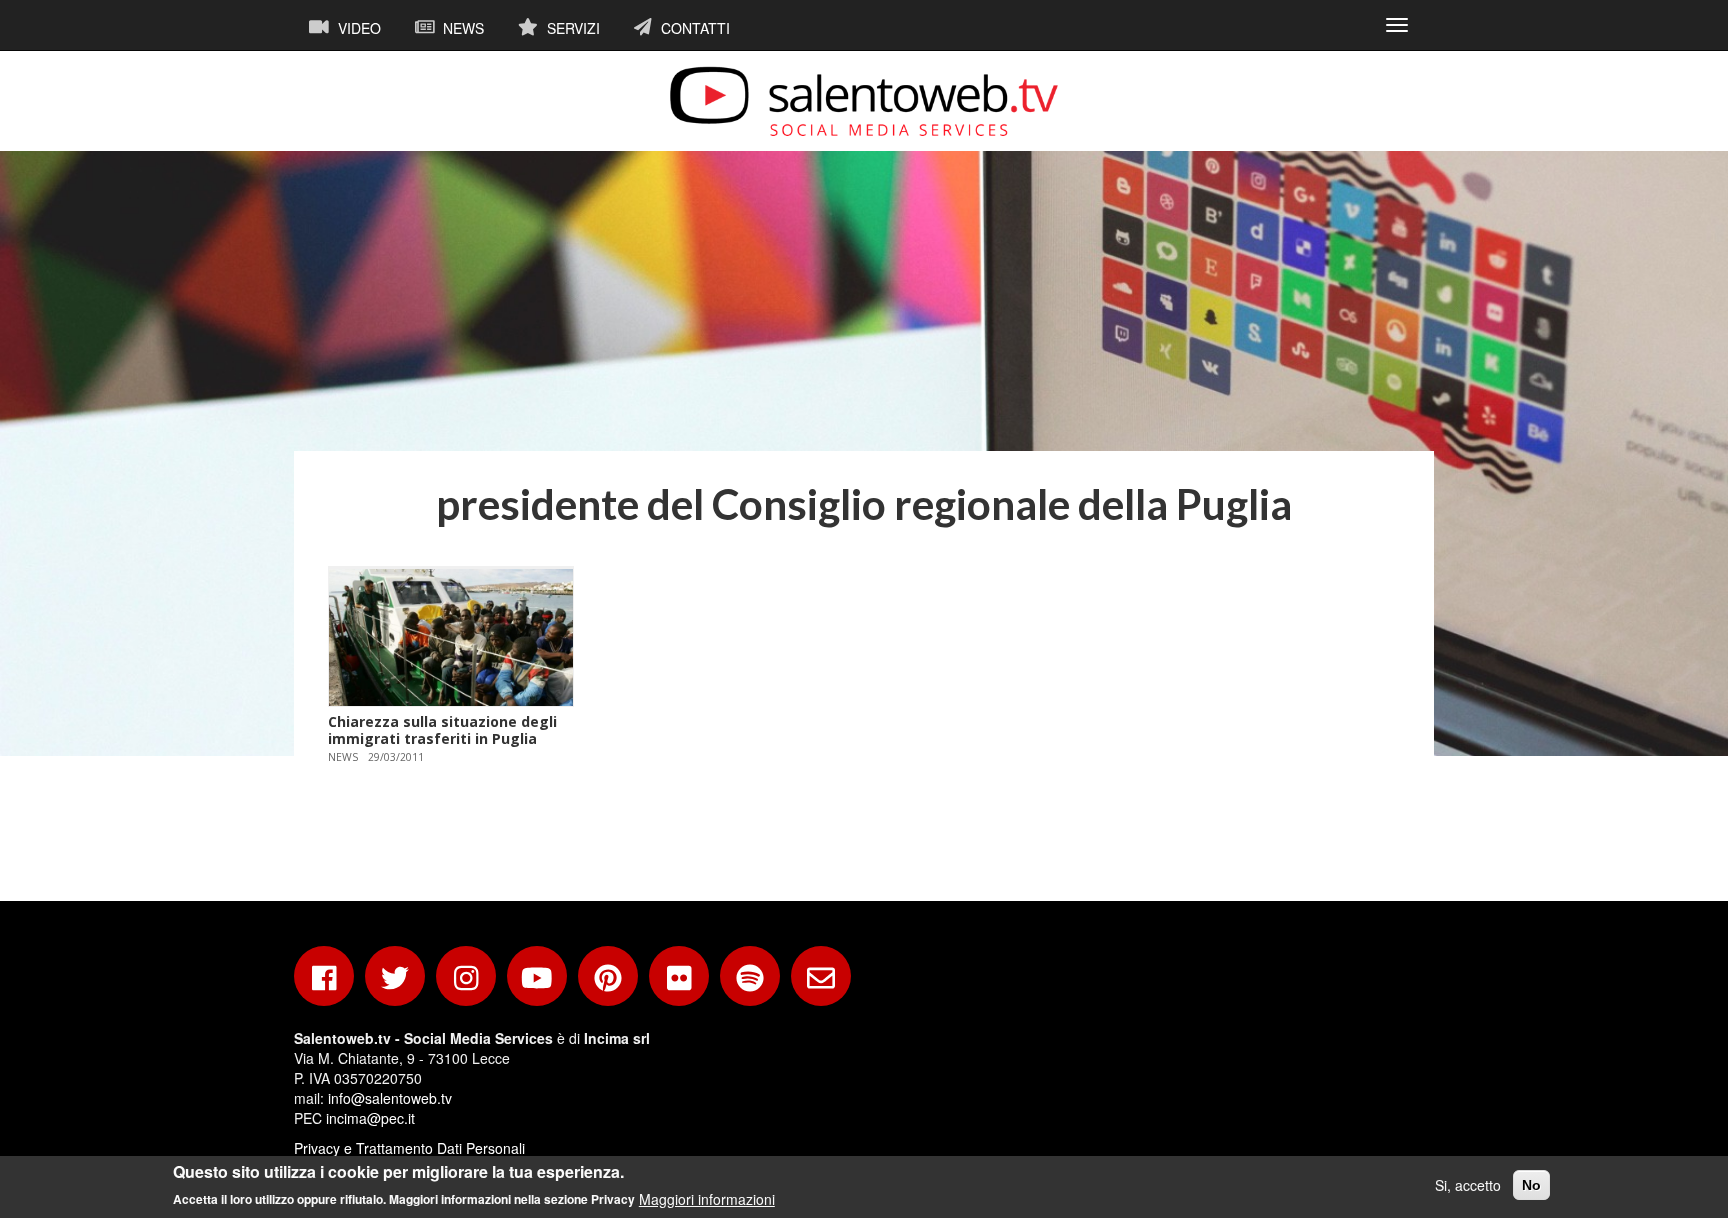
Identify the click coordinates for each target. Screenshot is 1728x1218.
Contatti (693, 28)
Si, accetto (1468, 1185)
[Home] (864, 101)
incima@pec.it (370, 1118)
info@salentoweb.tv (390, 1098)
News (461, 28)
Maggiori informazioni (707, 1198)
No (1531, 1185)
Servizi (571, 28)
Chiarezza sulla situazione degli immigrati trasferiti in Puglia (442, 730)
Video (357, 28)
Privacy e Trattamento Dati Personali (409, 1148)
